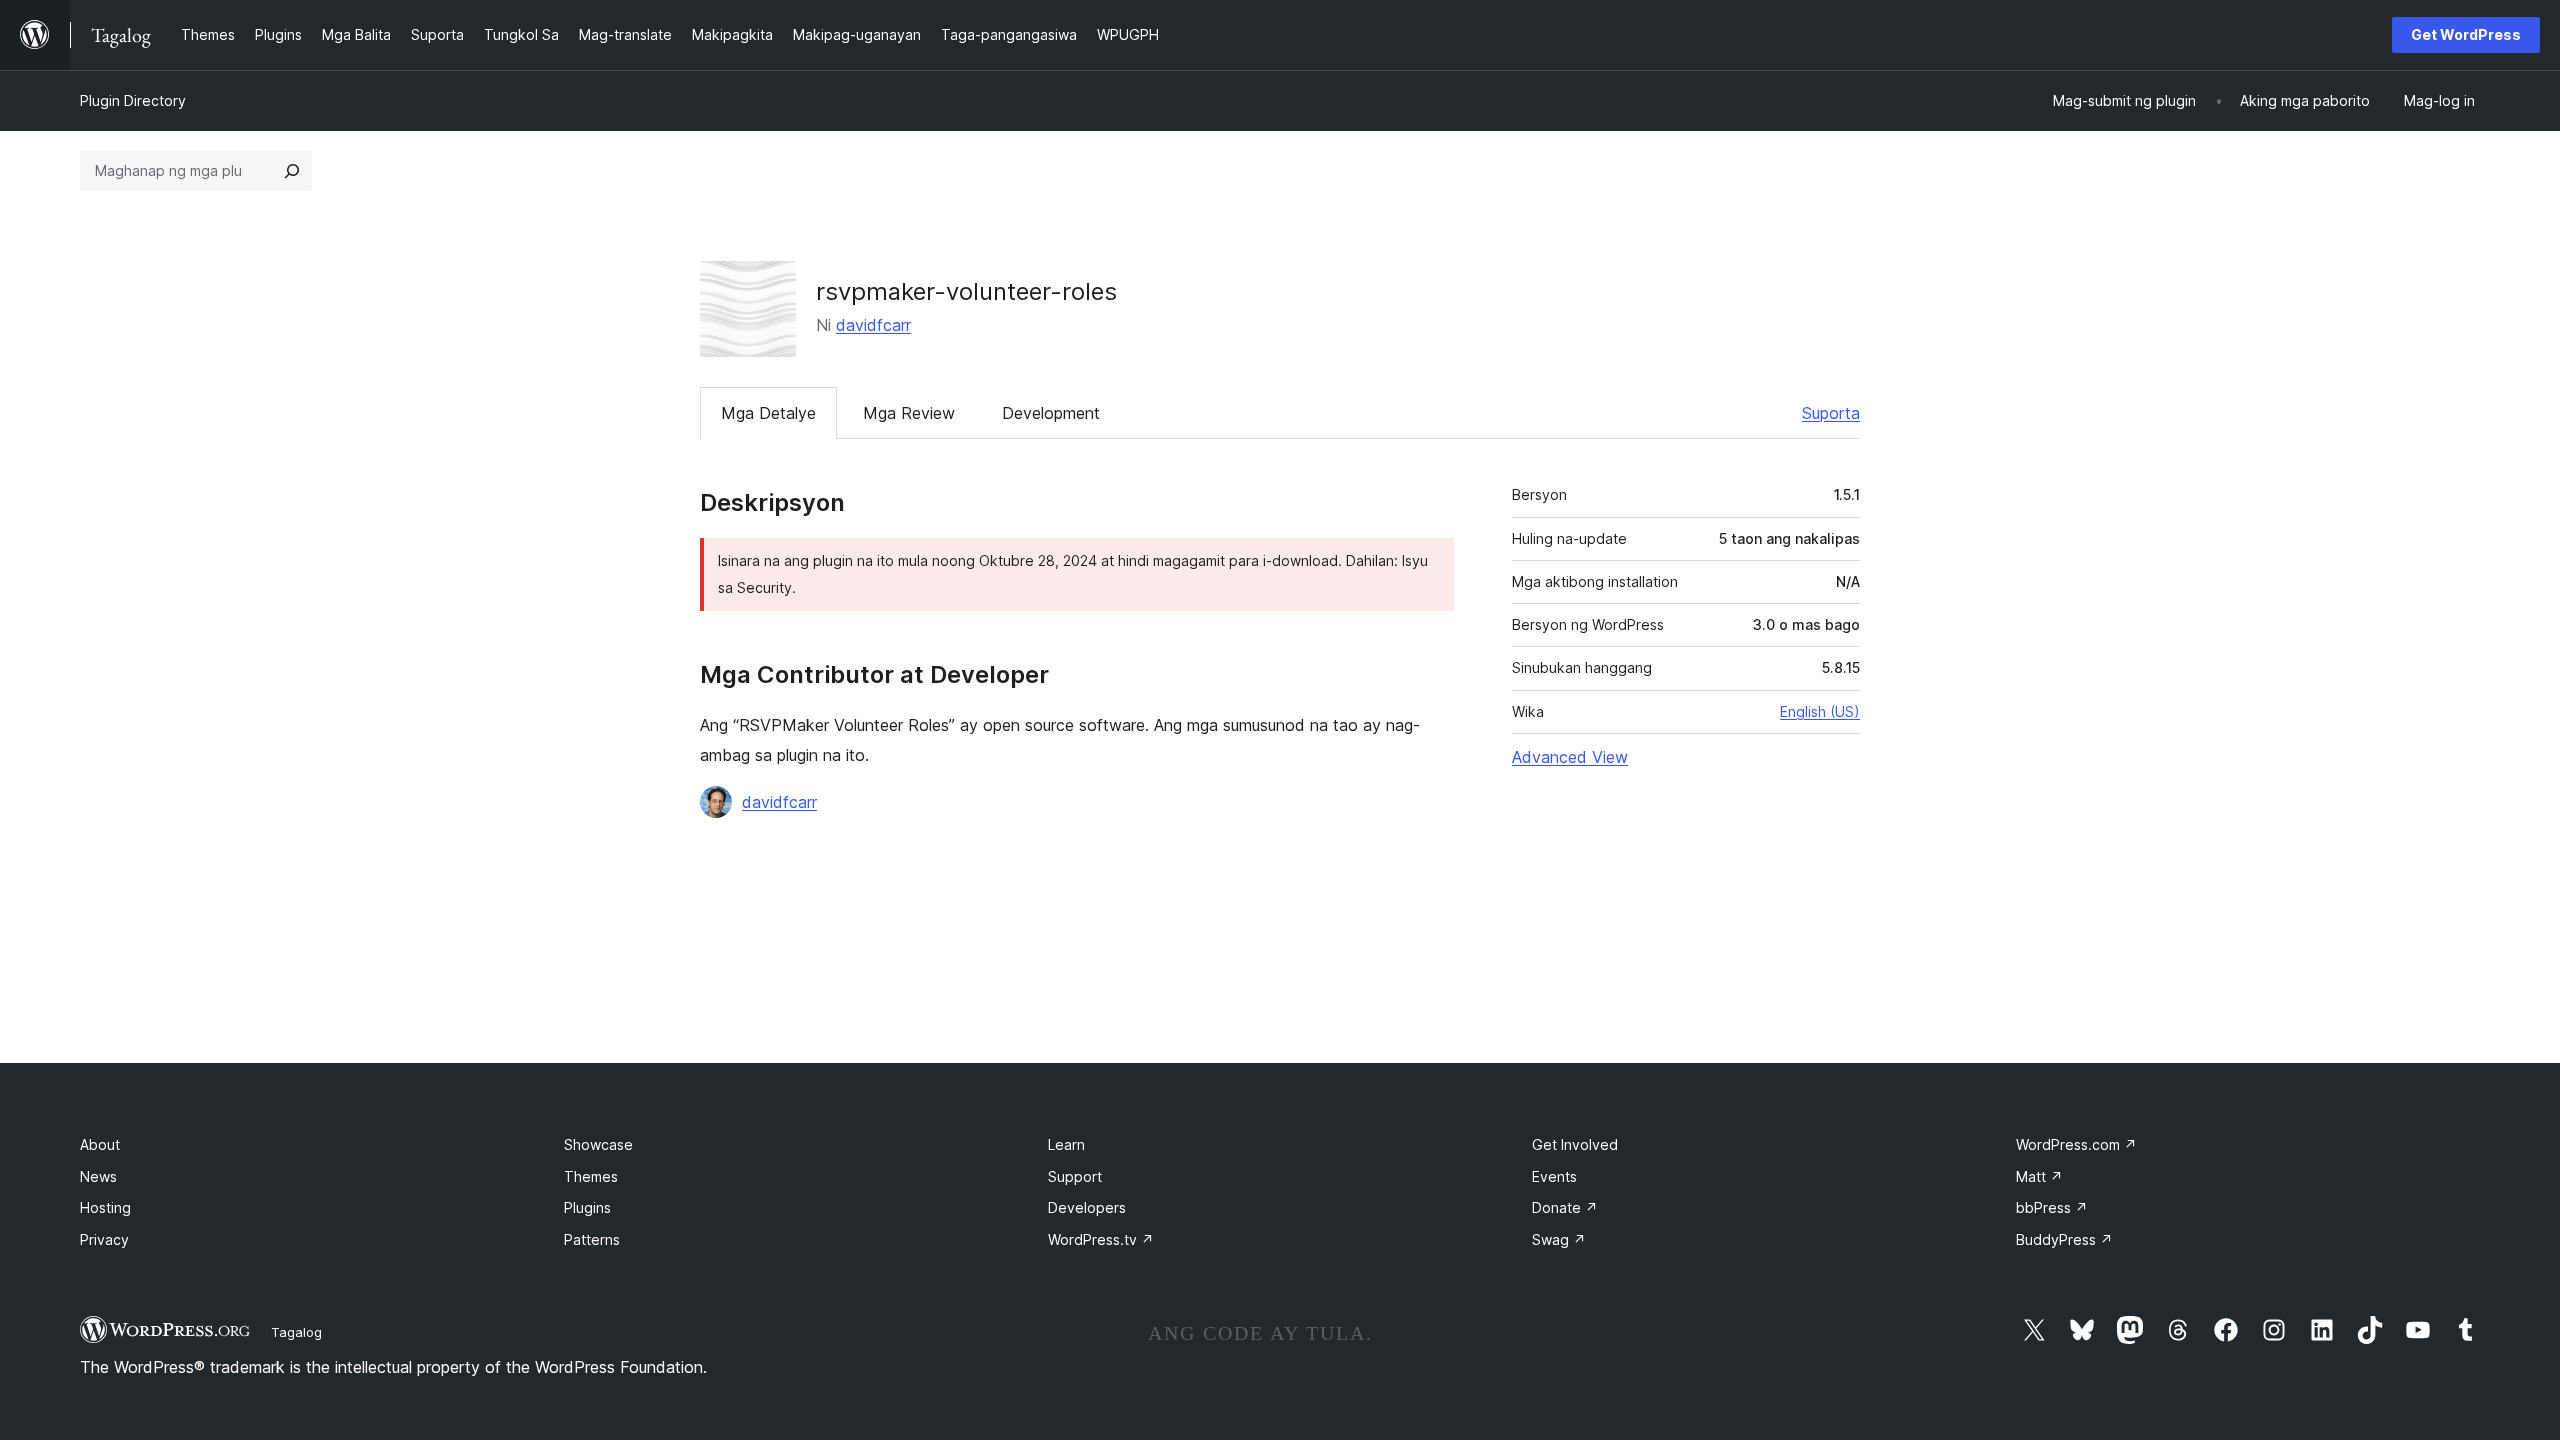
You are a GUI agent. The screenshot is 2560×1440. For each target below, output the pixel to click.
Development (1051, 413)
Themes (591, 1176)
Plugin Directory (133, 100)
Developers (1087, 1207)
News (98, 1176)
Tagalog (296, 1332)
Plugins (587, 1207)
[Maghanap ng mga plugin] (292, 171)
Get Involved (1575, 1144)
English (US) (1820, 711)
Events (1554, 1176)
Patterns (592, 1239)
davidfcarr (873, 325)
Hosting (105, 1207)
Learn (1066, 1144)
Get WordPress (2466, 34)
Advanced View (1570, 757)
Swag (1559, 1239)
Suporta (1831, 413)
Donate (1565, 1207)
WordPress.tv (1101, 1239)
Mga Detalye (768, 413)
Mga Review (909, 413)
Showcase (598, 1144)
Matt (2039, 1176)
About (100, 1144)
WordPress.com (2076, 1144)
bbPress (2052, 1207)
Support (1075, 1176)
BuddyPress (2064, 1239)
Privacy (104, 1239)
